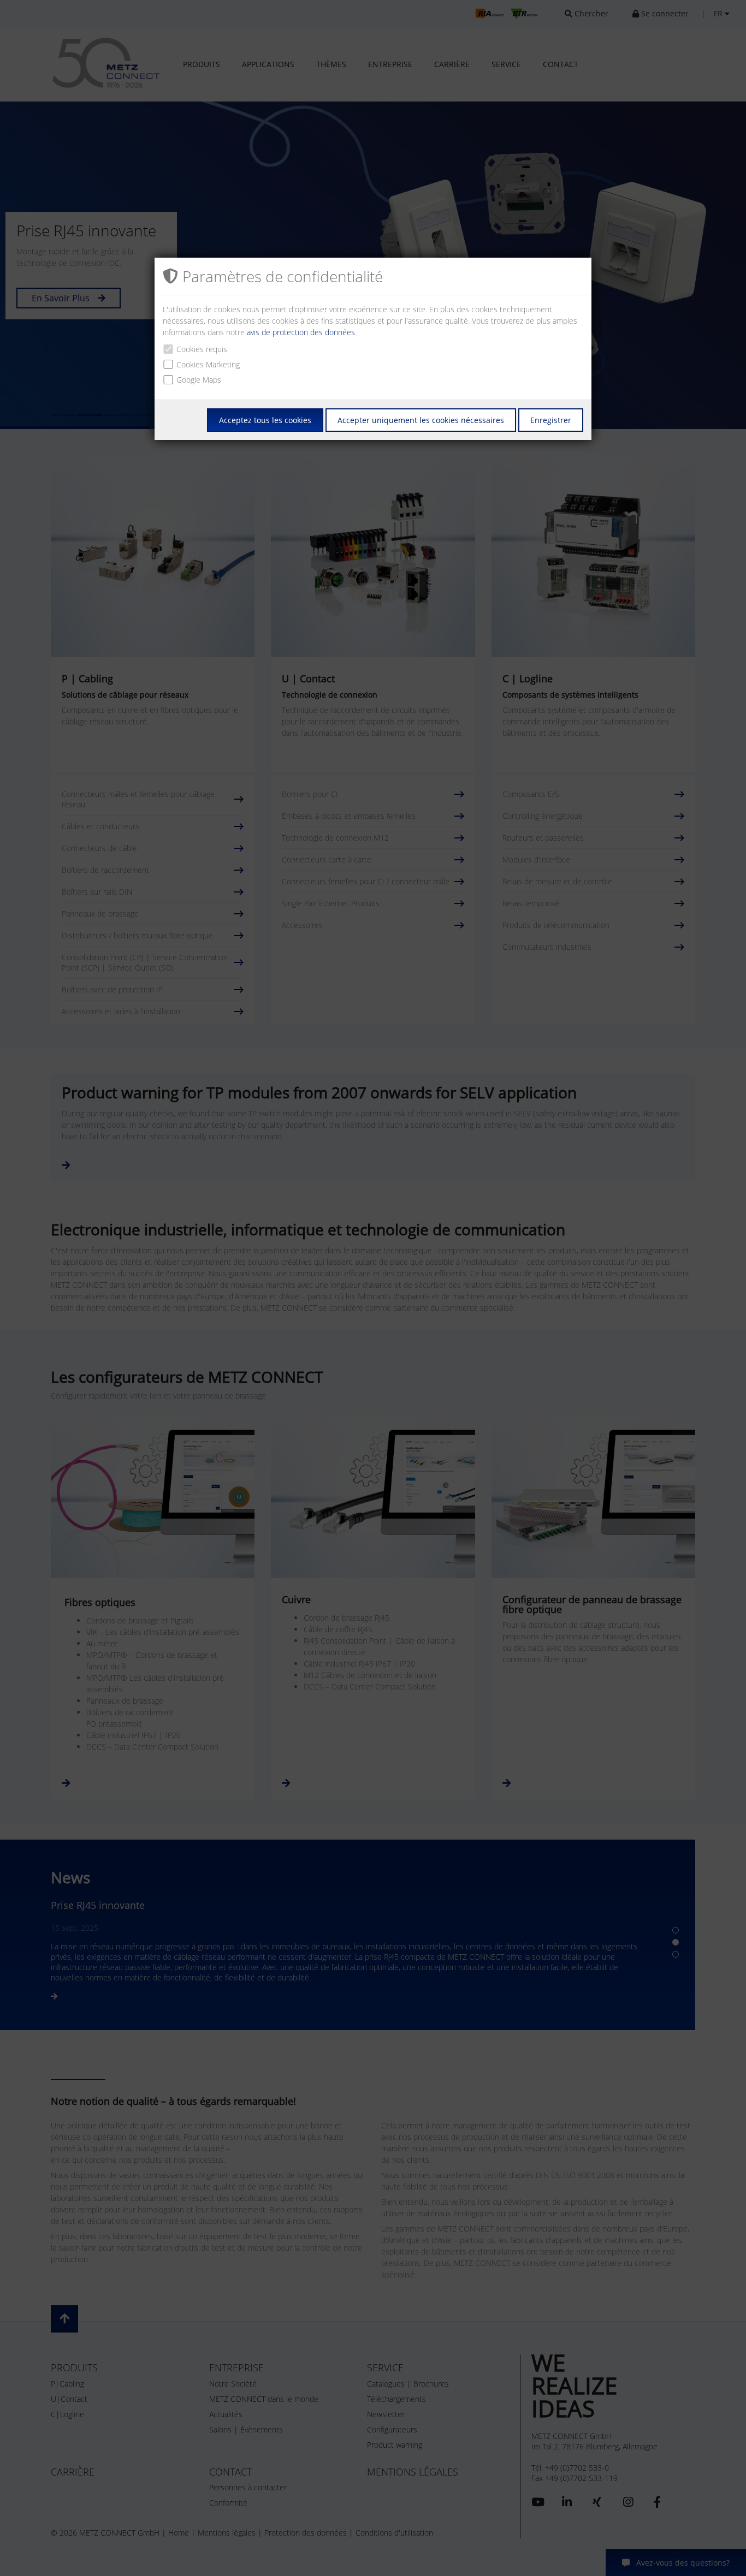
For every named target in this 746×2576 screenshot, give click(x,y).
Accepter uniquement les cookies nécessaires (421, 420)
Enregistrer (551, 420)
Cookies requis (202, 349)
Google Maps (199, 380)
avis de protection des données (301, 332)
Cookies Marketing (208, 364)
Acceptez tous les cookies (265, 420)
